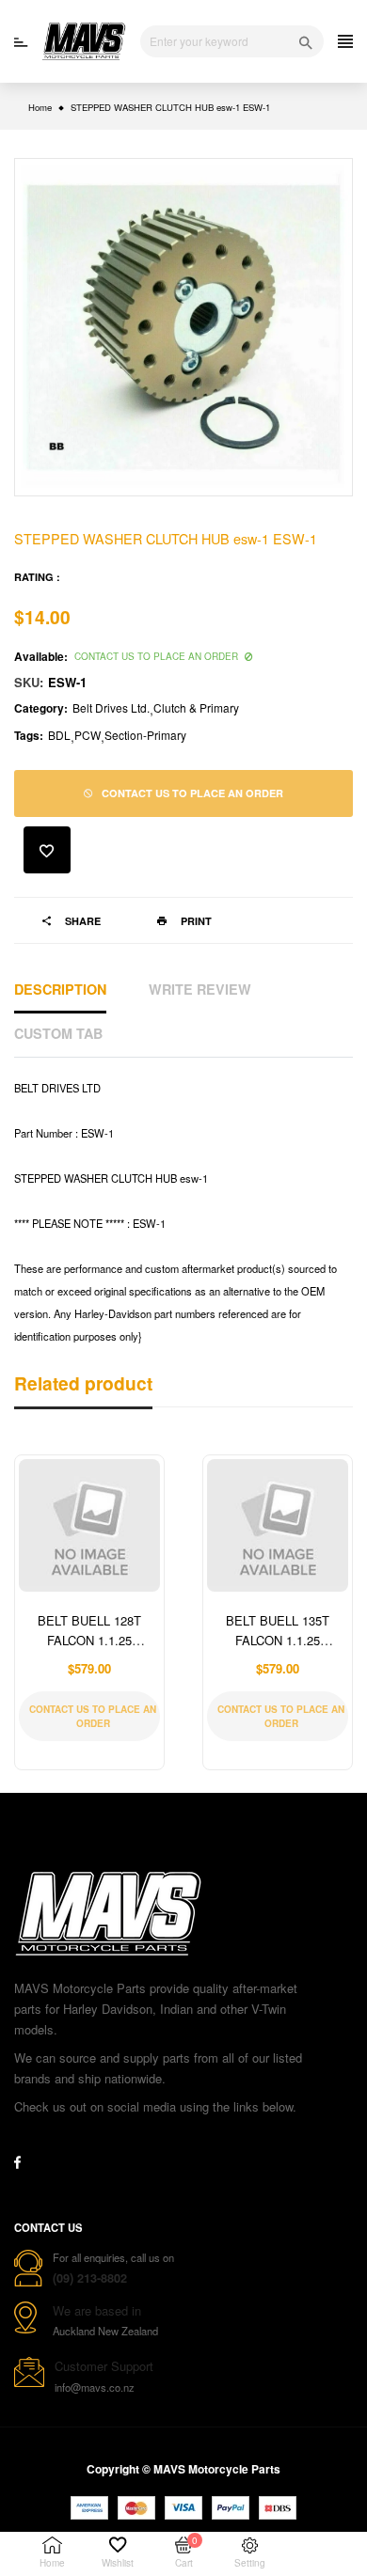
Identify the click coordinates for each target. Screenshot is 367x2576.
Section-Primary (145, 735)
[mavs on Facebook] (17, 2162)
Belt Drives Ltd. (111, 707)
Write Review (200, 989)
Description (60, 989)
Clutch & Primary (196, 707)
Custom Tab (58, 1033)
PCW (88, 735)
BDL (59, 735)
